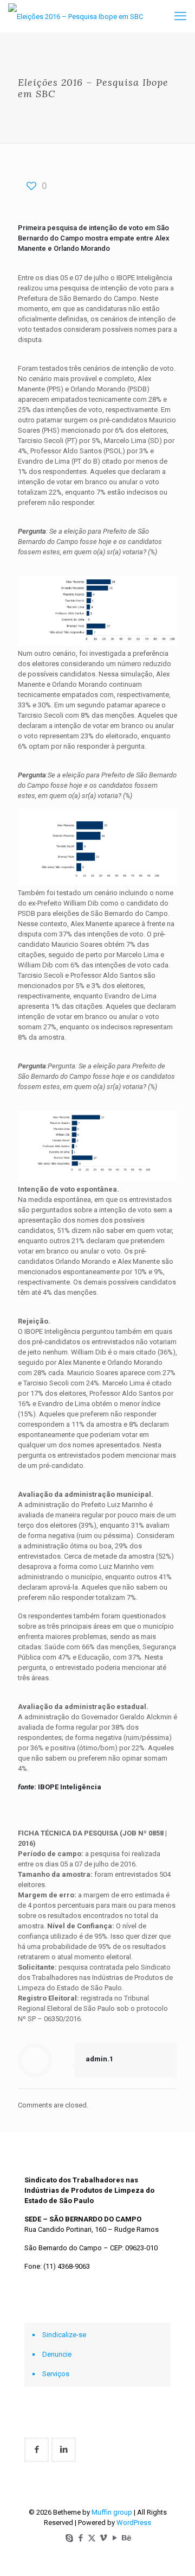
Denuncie (57, 2354)
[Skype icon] (69, 2538)
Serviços (56, 2374)
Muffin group (112, 2512)
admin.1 (99, 2059)
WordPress (134, 2523)
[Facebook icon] (80, 2538)
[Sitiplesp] (76, 16)
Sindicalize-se (64, 2335)
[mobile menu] (180, 16)
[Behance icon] (126, 2538)
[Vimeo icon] (103, 2538)
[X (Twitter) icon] (92, 2538)
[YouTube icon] (115, 2538)
